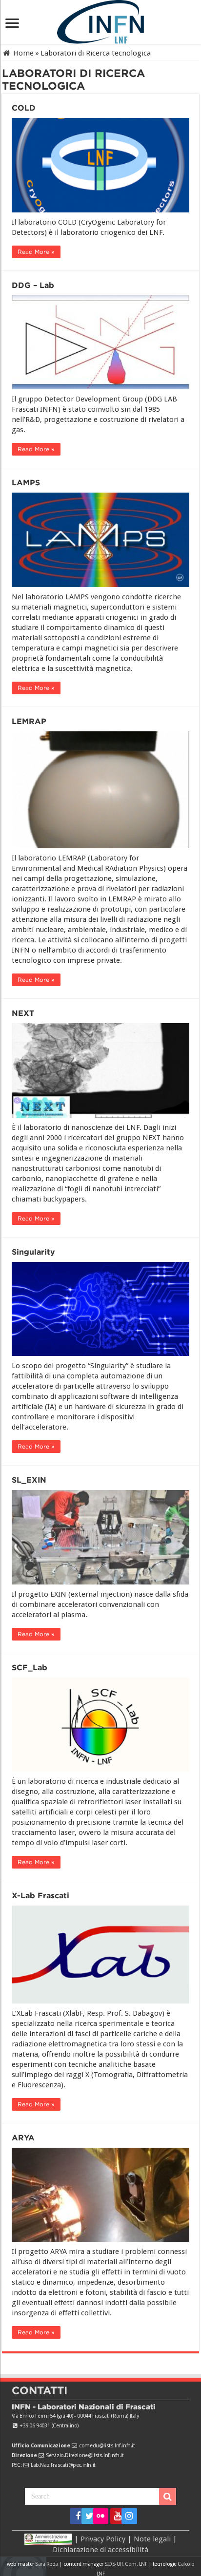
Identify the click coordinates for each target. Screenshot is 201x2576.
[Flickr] (100, 2516)
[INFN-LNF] (100, 20)
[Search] (167, 2497)
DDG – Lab (33, 285)
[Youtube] (115, 2516)
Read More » (36, 252)
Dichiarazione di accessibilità (100, 2550)
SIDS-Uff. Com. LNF (126, 2564)
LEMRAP (29, 721)
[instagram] (126, 2516)
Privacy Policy (103, 2539)
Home (22, 53)
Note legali (152, 2539)
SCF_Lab (30, 1668)
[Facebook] (75, 2516)
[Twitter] (86, 2516)
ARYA (23, 2138)
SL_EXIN (29, 1480)
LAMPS (26, 483)
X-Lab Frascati (40, 1896)
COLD (24, 108)
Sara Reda (46, 2564)
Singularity (33, 1252)
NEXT (23, 1013)
